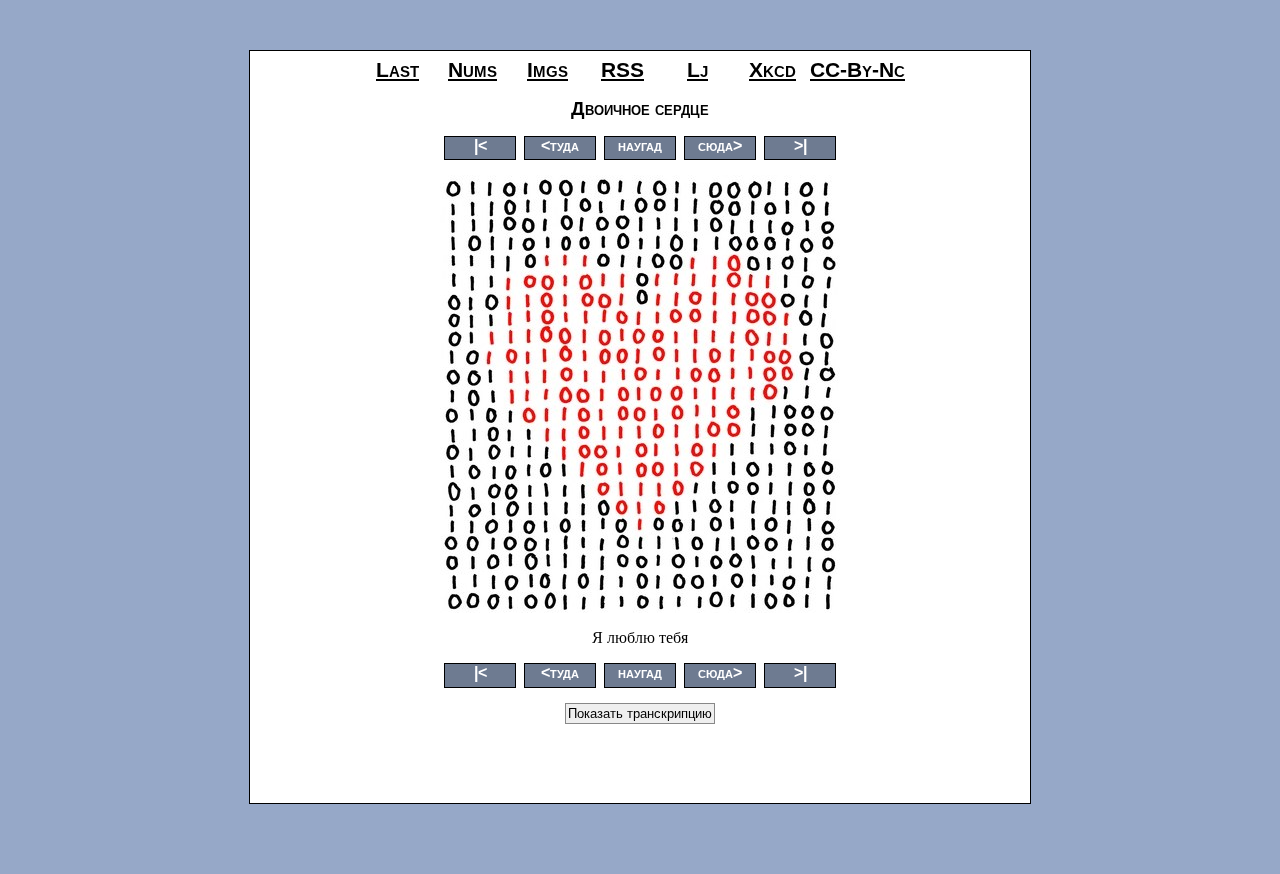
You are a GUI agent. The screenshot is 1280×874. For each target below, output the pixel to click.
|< (480, 145)
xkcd (772, 69)
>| (800, 145)
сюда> (720, 145)
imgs (547, 69)
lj (697, 69)
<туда (560, 145)
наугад (640, 145)
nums (472, 69)
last (397, 69)
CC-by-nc (857, 69)
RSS (622, 69)
